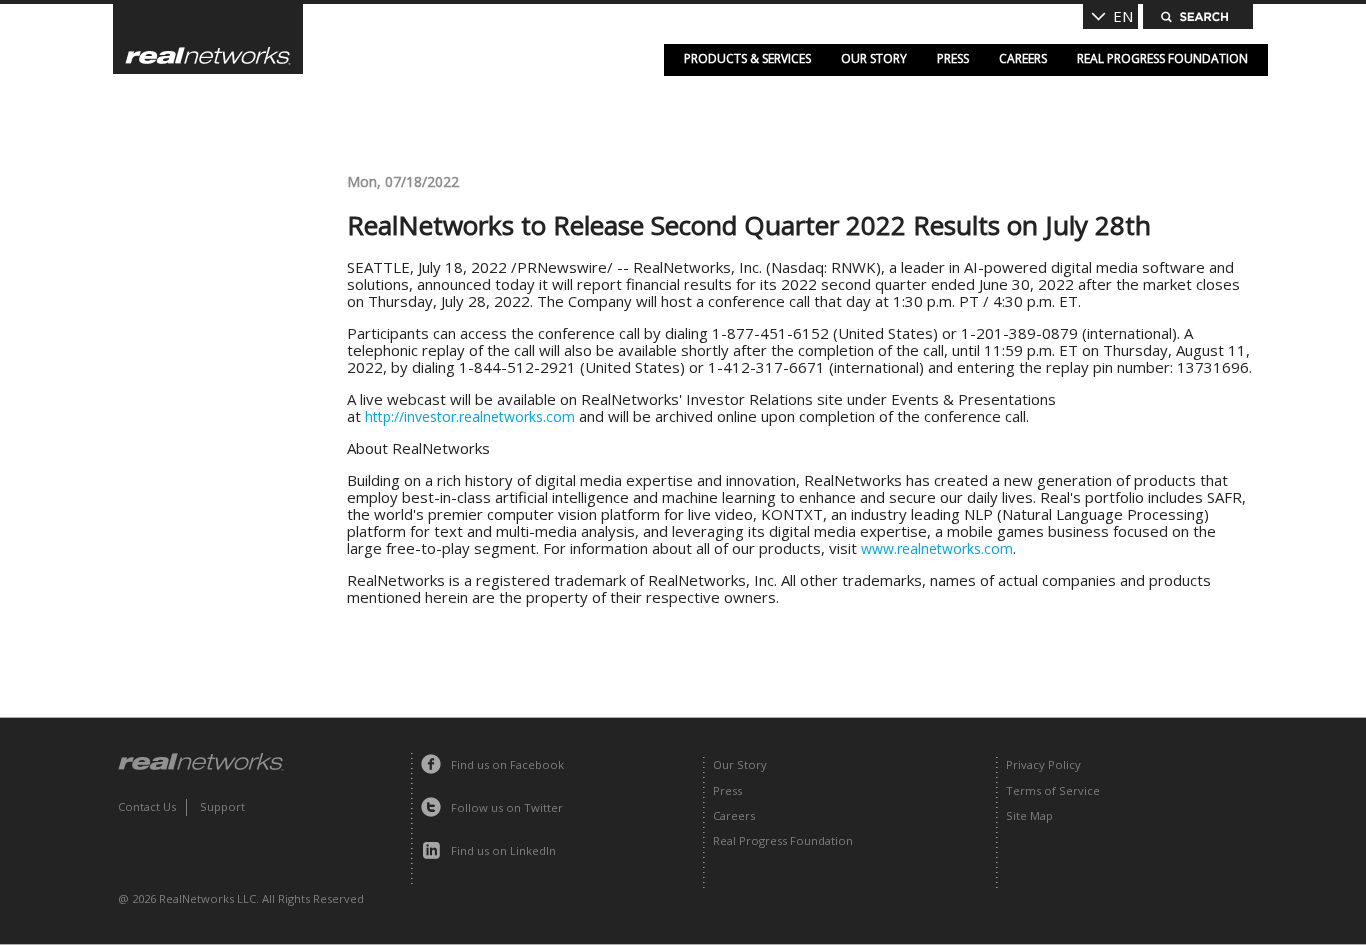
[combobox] (1110, 16)
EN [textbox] (1123, 16)
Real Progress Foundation (1162, 58)
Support (222, 806)
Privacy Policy (1043, 764)
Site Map (1029, 815)
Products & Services (747, 58)
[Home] (208, 39)
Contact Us (147, 806)
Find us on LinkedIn (503, 850)
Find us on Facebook (507, 764)
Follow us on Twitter (507, 807)
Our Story (874, 58)
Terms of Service (1053, 790)
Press (953, 58)
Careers (1023, 58)
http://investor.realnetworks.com (470, 416)
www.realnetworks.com (937, 548)
